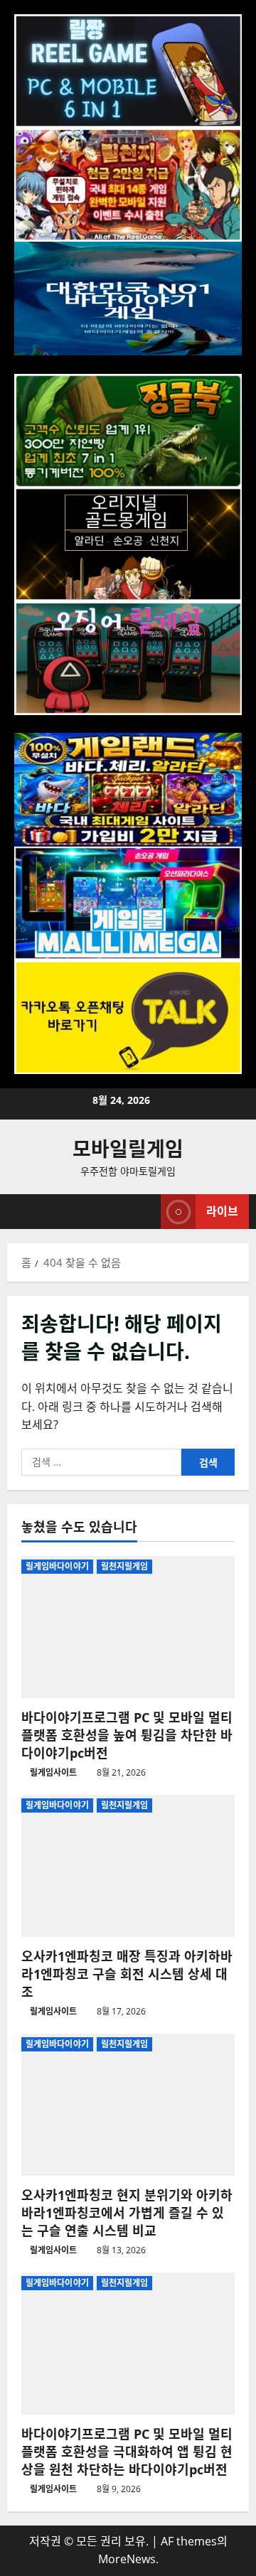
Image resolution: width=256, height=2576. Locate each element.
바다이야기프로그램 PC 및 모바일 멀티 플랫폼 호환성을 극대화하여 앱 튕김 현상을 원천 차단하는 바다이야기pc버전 (127, 2452)
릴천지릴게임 (125, 1566)
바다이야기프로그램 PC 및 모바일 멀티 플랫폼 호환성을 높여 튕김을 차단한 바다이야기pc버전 (127, 1735)
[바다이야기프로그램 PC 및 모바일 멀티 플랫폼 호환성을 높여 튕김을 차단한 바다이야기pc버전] (128, 1627)
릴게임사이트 (53, 1772)
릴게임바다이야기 (57, 1566)
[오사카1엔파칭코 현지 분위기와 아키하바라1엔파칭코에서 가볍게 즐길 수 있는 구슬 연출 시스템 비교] (128, 2105)
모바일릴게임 (128, 1149)
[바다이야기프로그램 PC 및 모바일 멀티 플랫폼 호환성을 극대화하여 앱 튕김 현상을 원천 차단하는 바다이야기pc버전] (128, 2344)
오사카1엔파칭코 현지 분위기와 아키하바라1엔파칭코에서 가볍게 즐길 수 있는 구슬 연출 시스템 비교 (127, 2213)
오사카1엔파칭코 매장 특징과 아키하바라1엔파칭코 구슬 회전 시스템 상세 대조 (127, 1974)
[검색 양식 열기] (143, 1212)
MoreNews (127, 2559)
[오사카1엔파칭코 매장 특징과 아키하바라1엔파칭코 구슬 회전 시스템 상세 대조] (128, 1866)
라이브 (222, 1211)
